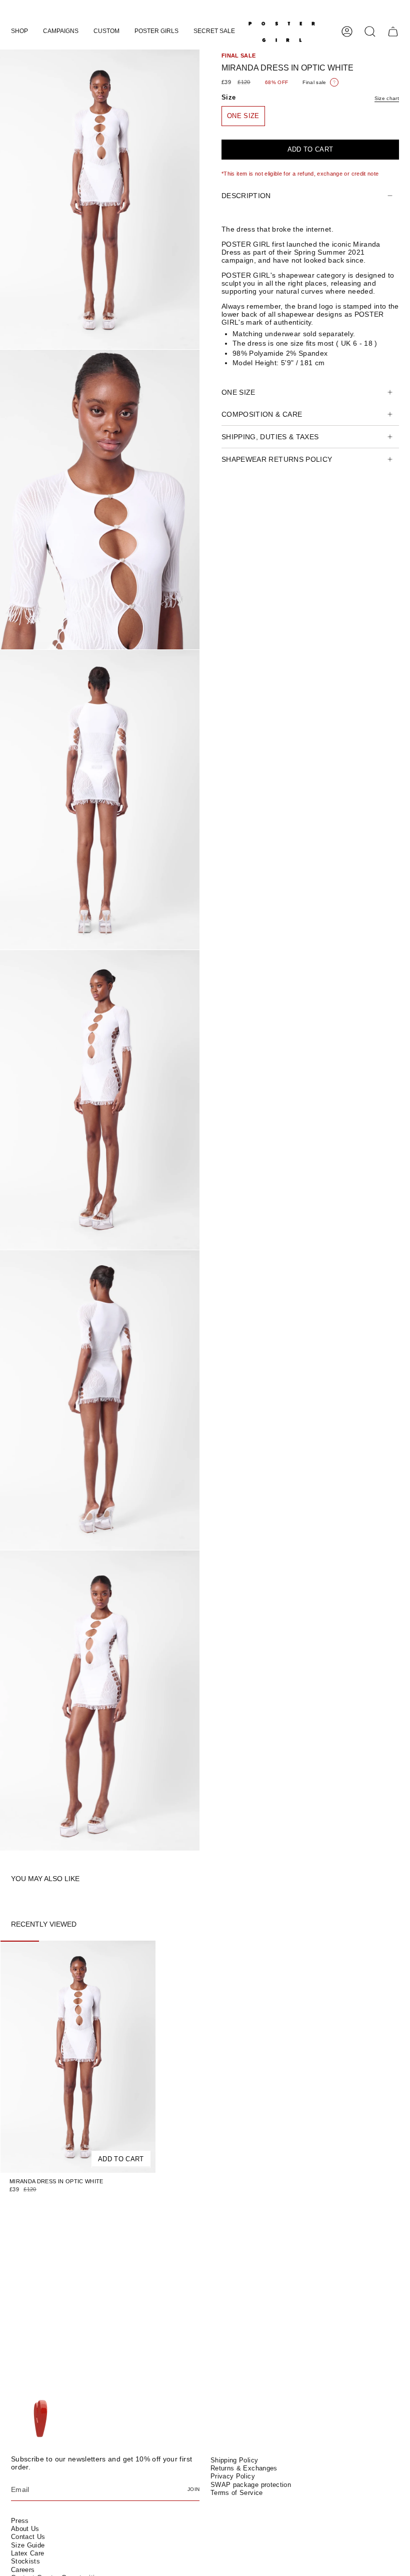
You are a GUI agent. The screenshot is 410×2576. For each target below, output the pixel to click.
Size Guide (28, 2545)
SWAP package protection (251, 2485)
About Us (25, 2529)
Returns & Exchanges (244, 2468)
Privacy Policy (233, 2476)
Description (246, 196)
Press (20, 2521)
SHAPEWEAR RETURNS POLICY (277, 459)
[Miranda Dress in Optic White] (78, 2057)
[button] (19, 32)
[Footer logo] (40, 2419)
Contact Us (28, 2537)
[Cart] (393, 32)
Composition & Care (262, 414)
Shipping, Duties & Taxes (270, 437)
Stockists (25, 2561)
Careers (23, 2570)
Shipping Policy (234, 2460)
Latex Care (28, 2553)
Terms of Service (237, 2493)
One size (238, 392)
